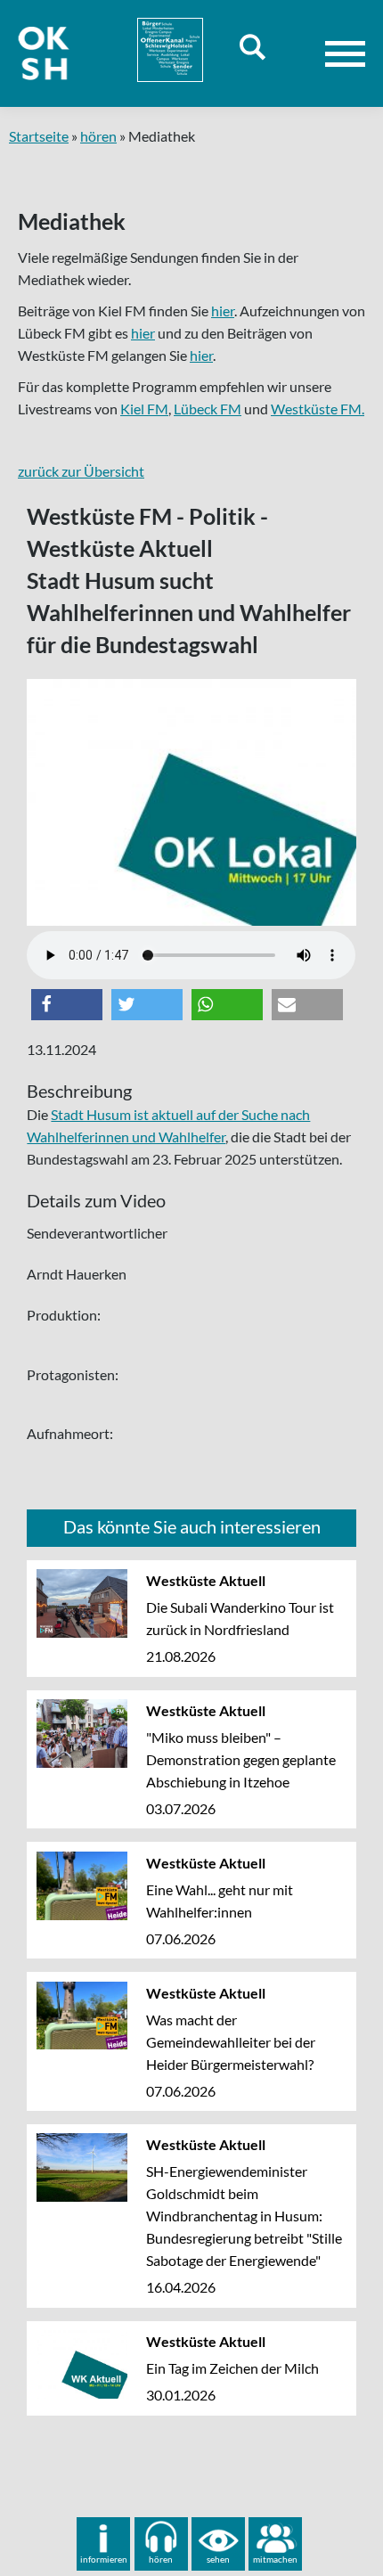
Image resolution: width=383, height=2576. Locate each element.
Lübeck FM (208, 409)
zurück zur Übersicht (81, 471)
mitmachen (275, 2559)
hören (98, 136)
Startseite (39, 136)
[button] (67, 1005)
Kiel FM (144, 409)
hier (223, 311)
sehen (218, 2559)
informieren (104, 2559)
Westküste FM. (318, 409)
